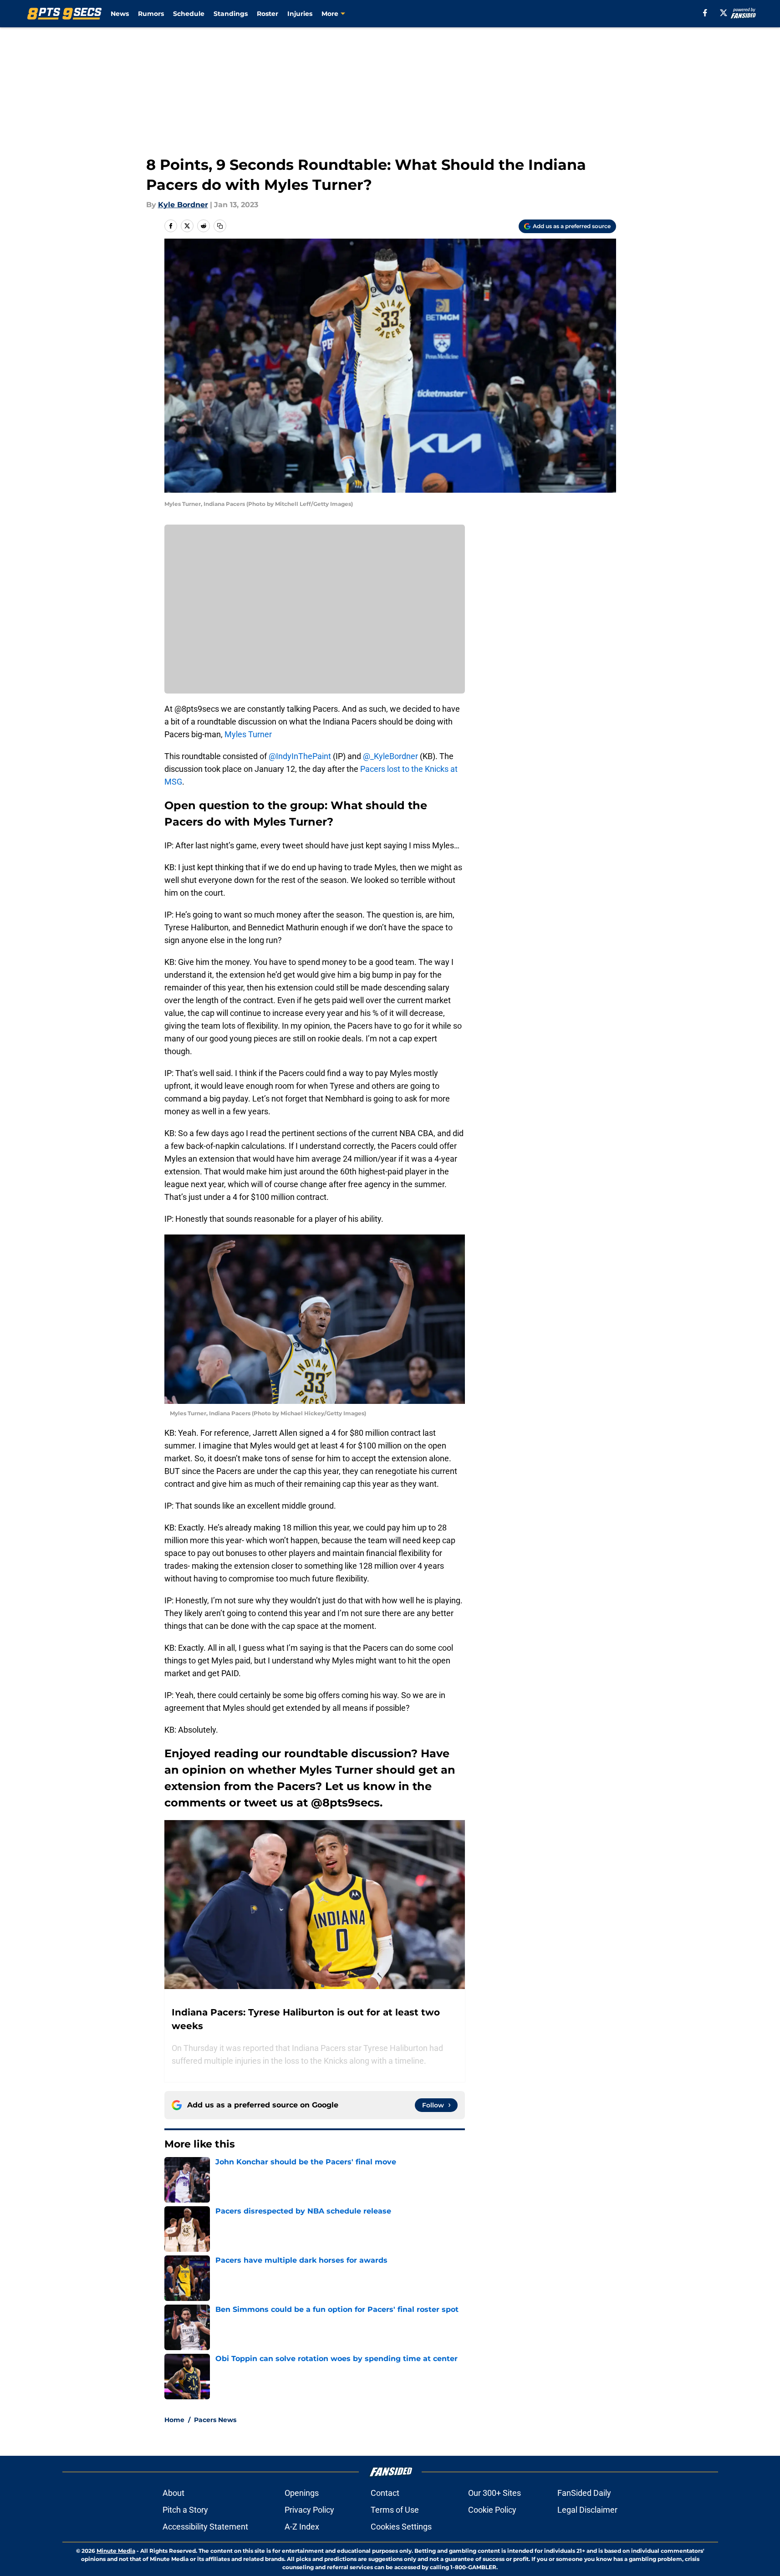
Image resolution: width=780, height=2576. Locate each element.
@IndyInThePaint (300, 756)
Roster (268, 14)
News (120, 14)
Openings (302, 2493)
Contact (385, 2493)
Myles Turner (247, 734)
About (173, 2493)
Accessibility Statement (205, 2527)
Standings (231, 14)
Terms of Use (395, 2510)
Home (174, 2420)
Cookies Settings (401, 2527)
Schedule (189, 14)
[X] (724, 13)
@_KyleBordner (390, 756)
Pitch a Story (185, 2510)
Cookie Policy (492, 2510)
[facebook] (705, 13)
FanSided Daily (584, 2493)
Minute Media (116, 2551)
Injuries (300, 14)
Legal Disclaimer (587, 2510)
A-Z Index (302, 2527)
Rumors (151, 14)
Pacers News (215, 2420)
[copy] (220, 226)
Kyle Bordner (183, 205)
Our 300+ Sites (495, 2493)
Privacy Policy (309, 2510)
